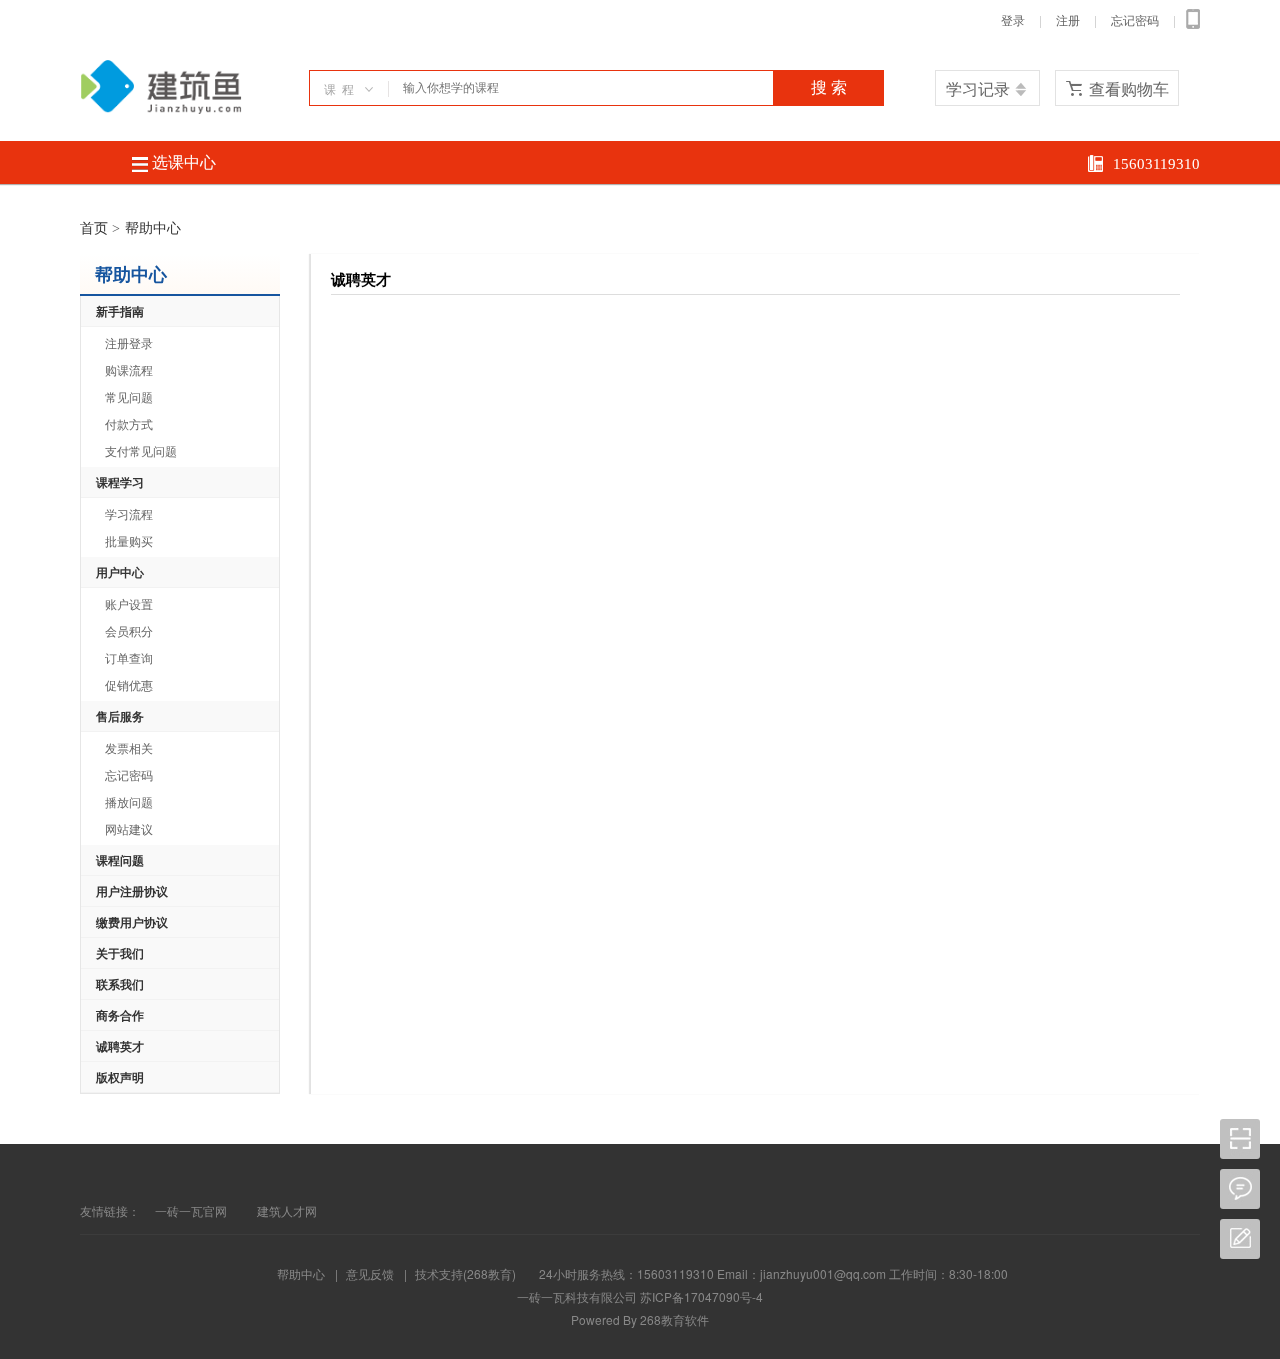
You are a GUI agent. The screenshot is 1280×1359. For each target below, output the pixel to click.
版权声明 (120, 1077)
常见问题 (129, 396)
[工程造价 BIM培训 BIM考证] (161, 109)
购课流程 (129, 369)
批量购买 (129, 540)
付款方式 (129, 423)
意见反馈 (370, 1273)
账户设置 (129, 603)
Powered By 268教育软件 (640, 1319)
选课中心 (182, 162)
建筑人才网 (287, 1210)
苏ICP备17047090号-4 (701, 1296)
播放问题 (129, 801)
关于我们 (120, 953)
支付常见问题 (141, 450)
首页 (94, 228)
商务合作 (120, 1015)
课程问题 (120, 860)
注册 (1068, 21)
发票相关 (129, 747)
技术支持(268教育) (465, 1273)
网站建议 (129, 828)
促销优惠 (129, 684)
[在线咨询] (1240, 1177)
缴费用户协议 (132, 922)
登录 (1013, 21)
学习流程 (129, 513)
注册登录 (129, 342)
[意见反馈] (1240, 1227)
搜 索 (829, 87)
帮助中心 (301, 1273)
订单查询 (129, 657)
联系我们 (120, 984)
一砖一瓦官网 (191, 1210)
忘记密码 (1135, 21)
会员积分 (129, 630)
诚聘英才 (120, 1046)
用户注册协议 (132, 891)
